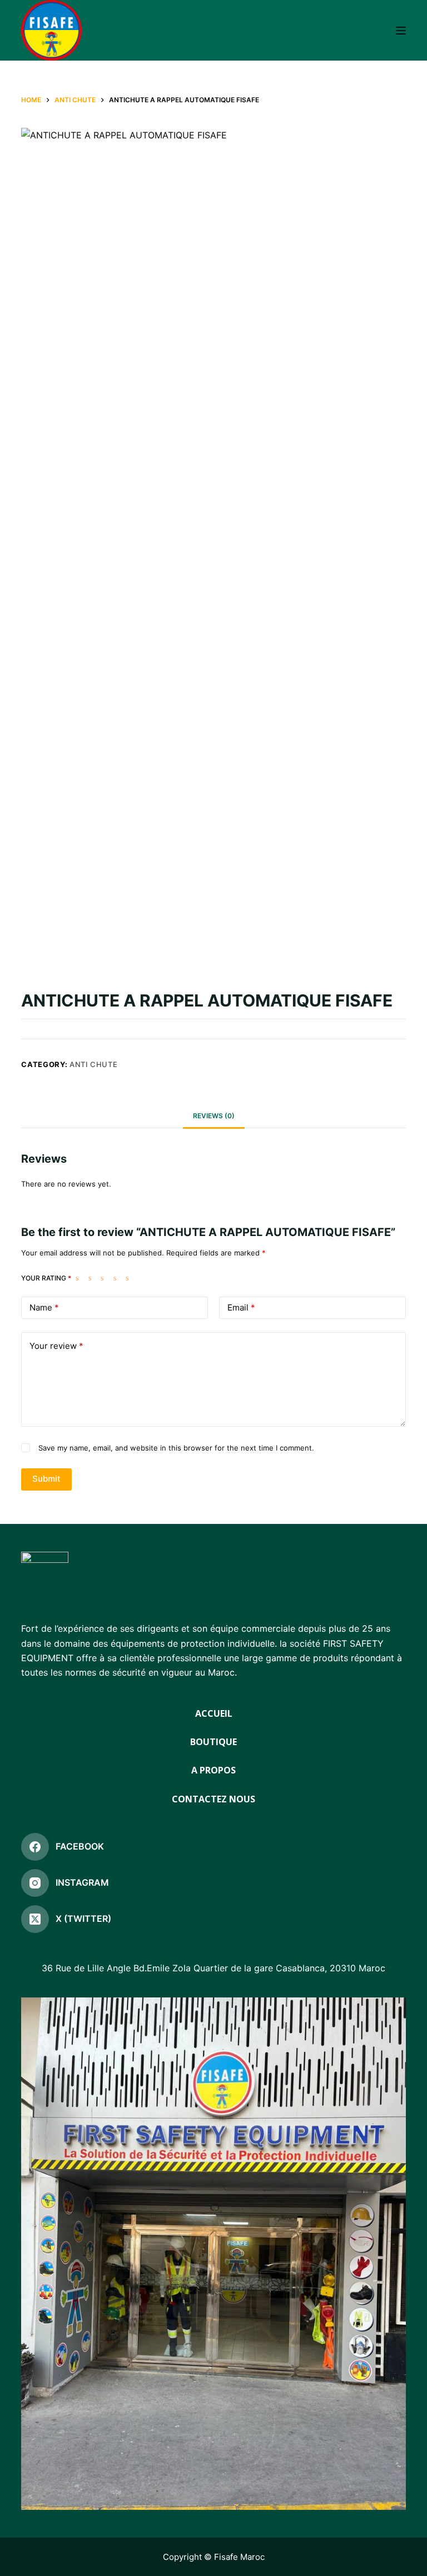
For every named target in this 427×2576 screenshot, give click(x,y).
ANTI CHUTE (94, 1064)
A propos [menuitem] (213, 1770)
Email (241, 1307)
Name (44, 1307)
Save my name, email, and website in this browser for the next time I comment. (176, 1448)
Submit (46, 1479)
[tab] (214, 1116)
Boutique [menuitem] (213, 1742)
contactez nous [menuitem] (213, 1799)
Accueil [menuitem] (214, 1714)
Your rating (46, 1278)
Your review (56, 1346)
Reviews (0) (214, 1116)
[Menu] (401, 31)
